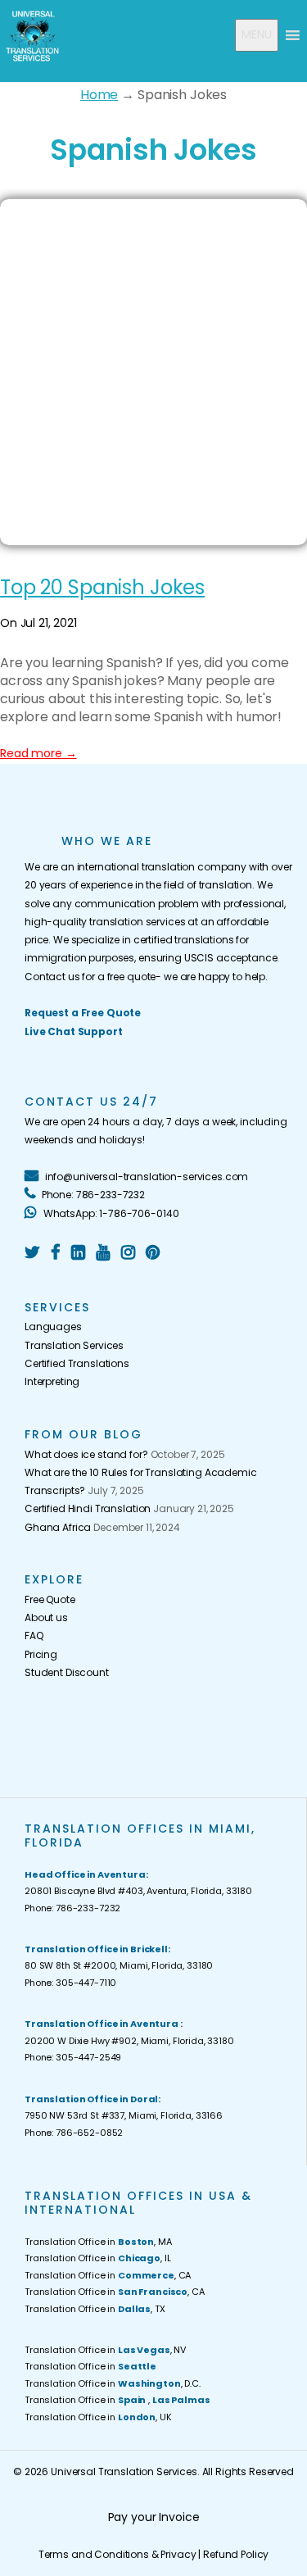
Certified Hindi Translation (88, 1508)
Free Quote (50, 1599)
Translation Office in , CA (108, 2275)
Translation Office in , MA (98, 2242)
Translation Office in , (117, 2400)
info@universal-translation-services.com (145, 1177)
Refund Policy (236, 2554)
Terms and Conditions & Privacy (117, 2554)
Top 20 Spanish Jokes (102, 587)
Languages (53, 1327)
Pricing (41, 1654)
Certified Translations (77, 1363)
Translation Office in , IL (97, 2258)
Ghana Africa (58, 1527)
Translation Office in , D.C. (113, 2383)
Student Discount (67, 1672)
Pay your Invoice (154, 2517)
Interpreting (52, 1381)
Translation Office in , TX (95, 2309)
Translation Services (74, 1345)
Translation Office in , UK (98, 2417)
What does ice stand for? (86, 1454)
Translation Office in (90, 2366)
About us (46, 1617)
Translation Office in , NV (105, 2350)
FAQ (34, 1636)
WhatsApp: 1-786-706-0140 (110, 1213)
